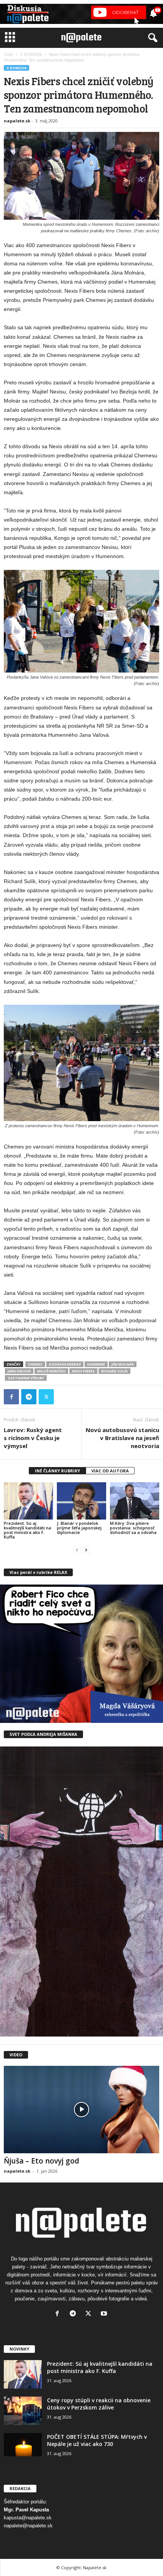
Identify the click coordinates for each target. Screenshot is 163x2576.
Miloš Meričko (51, 1371)
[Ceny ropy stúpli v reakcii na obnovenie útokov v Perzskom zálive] (23, 2411)
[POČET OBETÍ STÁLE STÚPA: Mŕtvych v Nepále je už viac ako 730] (23, 2445)
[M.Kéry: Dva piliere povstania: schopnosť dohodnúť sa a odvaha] (135, 1501)
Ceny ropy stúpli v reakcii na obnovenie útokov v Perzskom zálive (99, 2404)
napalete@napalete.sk (28, 2526)
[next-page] (86, 1550)
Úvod (8, 54)
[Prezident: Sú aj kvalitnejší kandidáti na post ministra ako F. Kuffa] (28, 1501)
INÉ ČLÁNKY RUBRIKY (57, 1471)
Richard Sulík (114, 1371)
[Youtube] (105, 2314)
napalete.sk (17, 121)
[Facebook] (11, 1397)
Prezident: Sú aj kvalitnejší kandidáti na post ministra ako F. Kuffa (27, 1530)
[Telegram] (29, 1397)
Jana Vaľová (19, 1371)
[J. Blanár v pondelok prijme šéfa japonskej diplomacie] (81, 1501)
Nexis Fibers (83, 1371)
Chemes (35, 1364)
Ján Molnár (123, 1364)
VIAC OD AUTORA (110, 1471)
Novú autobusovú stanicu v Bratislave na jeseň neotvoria (122, 1438)
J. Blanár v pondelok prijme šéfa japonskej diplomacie (79, 1528)
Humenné (96, 1364)
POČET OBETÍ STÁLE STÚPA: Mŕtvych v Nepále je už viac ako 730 (97, 2440)
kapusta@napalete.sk (28, 2518)
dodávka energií (65, 1364)
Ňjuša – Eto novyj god (42, 2161)
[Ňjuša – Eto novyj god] (81, 2110)
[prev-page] (77, 1550)
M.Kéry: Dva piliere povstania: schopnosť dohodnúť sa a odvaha (133, 1528)
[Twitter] (46, 1397)
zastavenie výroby (26, 1378)
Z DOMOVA (31, 54)
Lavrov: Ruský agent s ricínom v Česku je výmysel (33, 1438)
